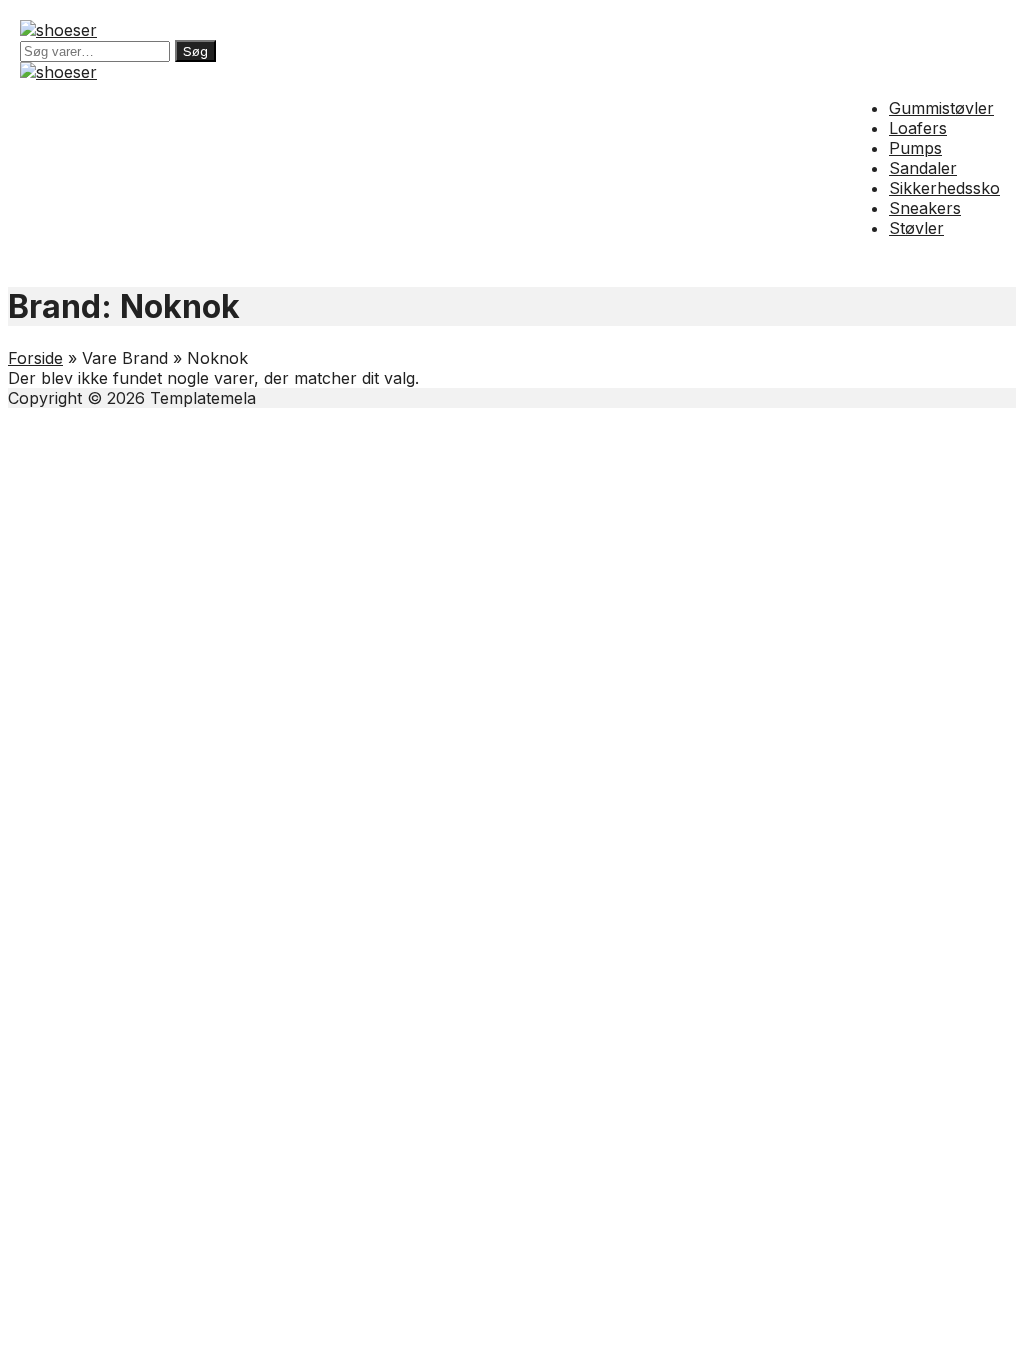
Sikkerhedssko (944, 188)
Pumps (915, 148)
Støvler (916, 228)
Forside (35, 358)
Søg (195, 51)
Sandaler (923, 168)
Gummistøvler (941, 108)
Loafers (918, 128)
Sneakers (925, 208)
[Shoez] (58, 30)
